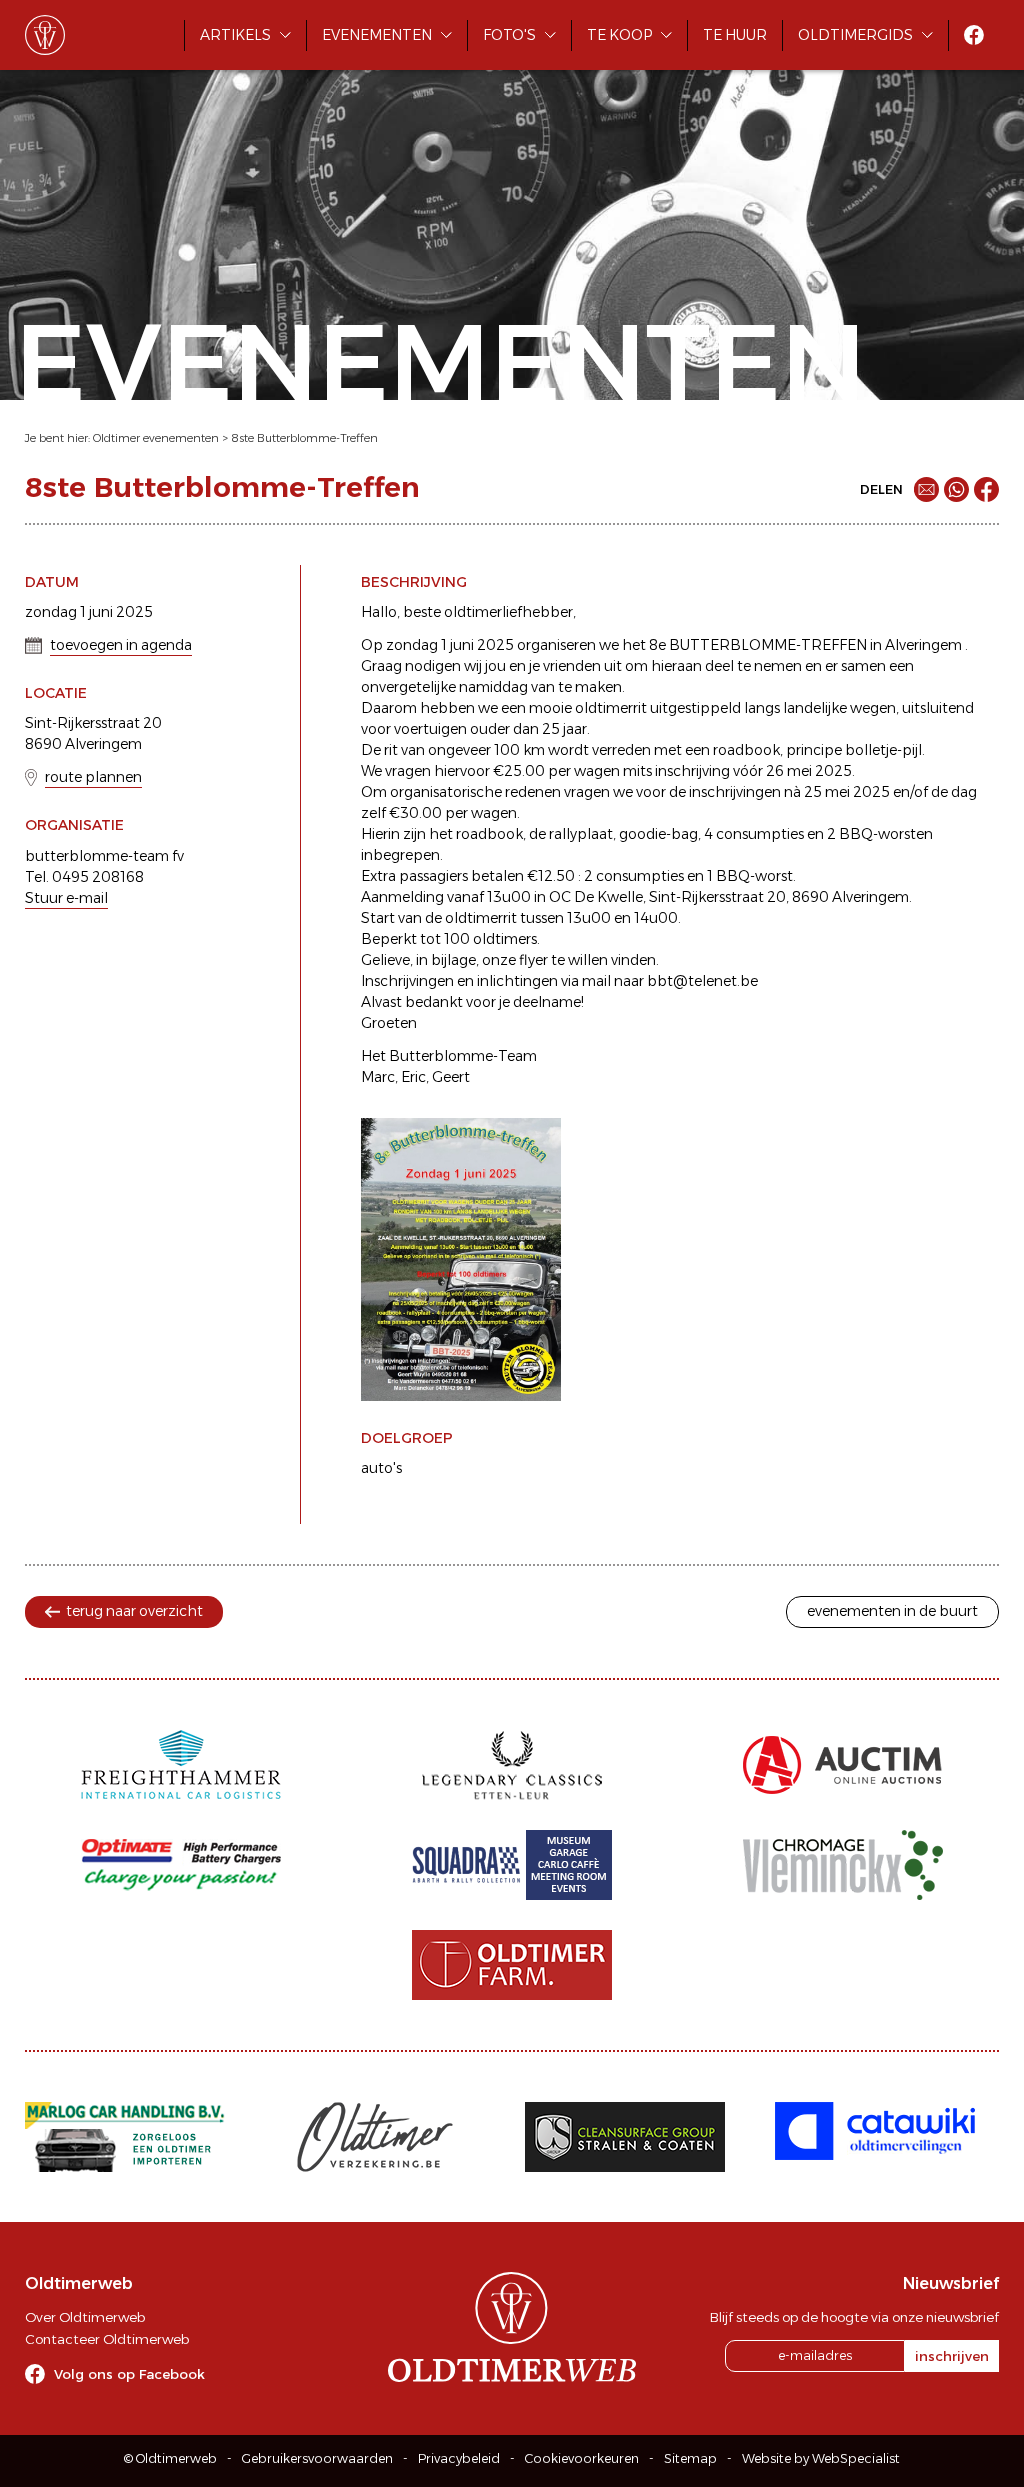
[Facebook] (986, 489)
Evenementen (377, 35)
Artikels (235, 35)
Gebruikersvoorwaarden (317, 2458)
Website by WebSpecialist (821, 2458)
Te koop (619, 35)
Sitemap (690, 2458)
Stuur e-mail (66, 898)
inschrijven (952, 2356)
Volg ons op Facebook (129, 2374)
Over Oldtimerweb (85, 2317)
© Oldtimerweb (170, 2458)
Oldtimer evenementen (156, 438)
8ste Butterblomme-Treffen (304, 438)
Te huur (735, 35)
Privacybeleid (459, 2458)
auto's (381, 1468)
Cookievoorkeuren (582, 2458)
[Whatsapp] (956, 489)
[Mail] (926, 489)
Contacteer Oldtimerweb (107, 2339)
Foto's (509, 35)
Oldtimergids (855, 35)
